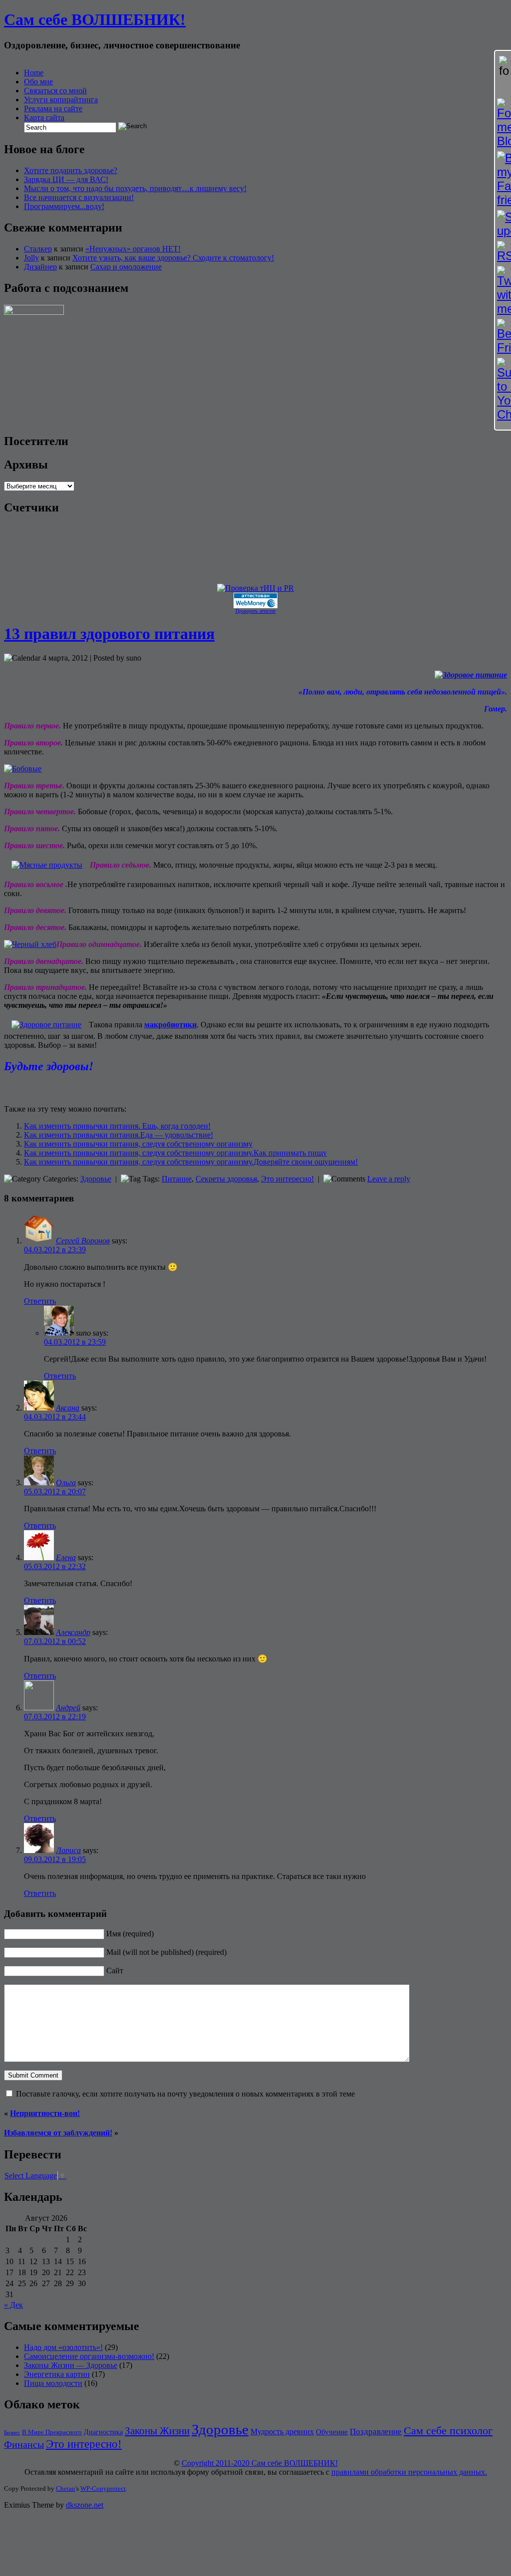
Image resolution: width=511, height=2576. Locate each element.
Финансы (24, 2444)
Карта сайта (44, 117)
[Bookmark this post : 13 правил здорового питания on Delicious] (23, 1089)
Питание (177, 1179)
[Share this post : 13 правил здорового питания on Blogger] (10, 1089)
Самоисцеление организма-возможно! (89, 2356)
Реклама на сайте (53, 109)
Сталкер (38, 249)
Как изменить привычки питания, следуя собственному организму (138, 1144)
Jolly (31, 258)
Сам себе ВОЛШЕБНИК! (95, 19)
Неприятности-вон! (45, 2113)
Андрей (68, 1708)
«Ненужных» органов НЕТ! (133, 249)
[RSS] (503, 252)
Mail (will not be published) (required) (166, 1952)
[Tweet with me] (503, 291)
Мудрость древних (282, 2432)
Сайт (115, 1971)
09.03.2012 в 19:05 (55, 1859)
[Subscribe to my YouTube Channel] (503, 390)
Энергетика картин (57, 2374)
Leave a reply (389, 1179)
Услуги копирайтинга (61, 100)
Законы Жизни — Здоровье (71, 2365)
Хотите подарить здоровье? (71, 170)
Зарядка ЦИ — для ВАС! (66, 179)
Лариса (68, 1850)
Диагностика (103, 2432)
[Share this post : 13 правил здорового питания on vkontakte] (91, 1089)
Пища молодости (53, 2383)
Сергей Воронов (83, 1241)
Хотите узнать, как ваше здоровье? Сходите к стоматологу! (173, 258)
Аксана (68, 1408)
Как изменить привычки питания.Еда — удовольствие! (119, 1135)
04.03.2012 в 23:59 (75, 1342)
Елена (66, 1557)
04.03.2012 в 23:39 (55, 1250)
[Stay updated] (503, 224)
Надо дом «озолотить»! (63, 2347)
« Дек (13, 2305)
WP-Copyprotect (103, 2488)
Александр (73, 1632)
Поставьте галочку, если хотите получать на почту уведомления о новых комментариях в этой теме (185, 2094)
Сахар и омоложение (126, 267)
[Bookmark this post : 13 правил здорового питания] (118, 1089)
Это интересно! (287, 1179)
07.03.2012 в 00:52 (55, 1641)
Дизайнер (40, 267)
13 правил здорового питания (109, 634)
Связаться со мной (55, 91)
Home (34, 73)
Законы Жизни (157, 2431)
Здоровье (96, 1179)
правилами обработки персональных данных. (409, 2472)
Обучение (332, 2432)
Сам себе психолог (448, 2431)
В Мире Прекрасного (52, 2432)
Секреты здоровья (226, 1179)
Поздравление (376, 2432)
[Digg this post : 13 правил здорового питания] (37, 1089)
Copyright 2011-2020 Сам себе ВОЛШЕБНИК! (260, 2463)
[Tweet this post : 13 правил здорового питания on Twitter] (77, 1089)
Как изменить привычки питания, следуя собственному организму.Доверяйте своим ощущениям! (191, 1162)
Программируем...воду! (64, 206)
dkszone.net (85, 2505)
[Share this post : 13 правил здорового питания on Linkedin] (64, 1089)
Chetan (66, 2488)
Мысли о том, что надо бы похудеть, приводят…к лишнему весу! (135, 188)
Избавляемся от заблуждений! (58, 2133)
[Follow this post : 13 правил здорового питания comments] (104, 1089)
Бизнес (12, 2433)
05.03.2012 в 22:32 (55, 1566)
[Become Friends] (503, 337)
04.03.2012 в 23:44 (55, 1417)
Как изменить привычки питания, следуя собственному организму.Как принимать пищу (175, 1153)
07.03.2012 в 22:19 (55, 1717)
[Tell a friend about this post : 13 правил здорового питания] (131, 1089)
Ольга (66, 1483)
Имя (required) (130, 1934)
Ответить (40, 1301)
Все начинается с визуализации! (79, 197)
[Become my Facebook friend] (503, 179)
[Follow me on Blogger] (503, 123)
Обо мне (38, 82)
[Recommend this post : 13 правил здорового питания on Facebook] (50, 1089)
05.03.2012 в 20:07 (55, 1492)
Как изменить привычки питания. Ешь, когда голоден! (117, 1126)
